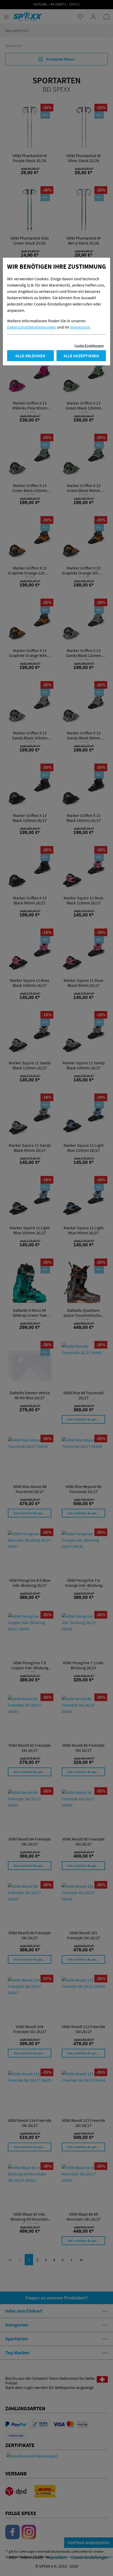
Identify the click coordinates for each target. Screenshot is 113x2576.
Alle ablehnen (30, 356)
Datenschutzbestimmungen (32, 327)
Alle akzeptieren (81, 356)
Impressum (80, 327)
